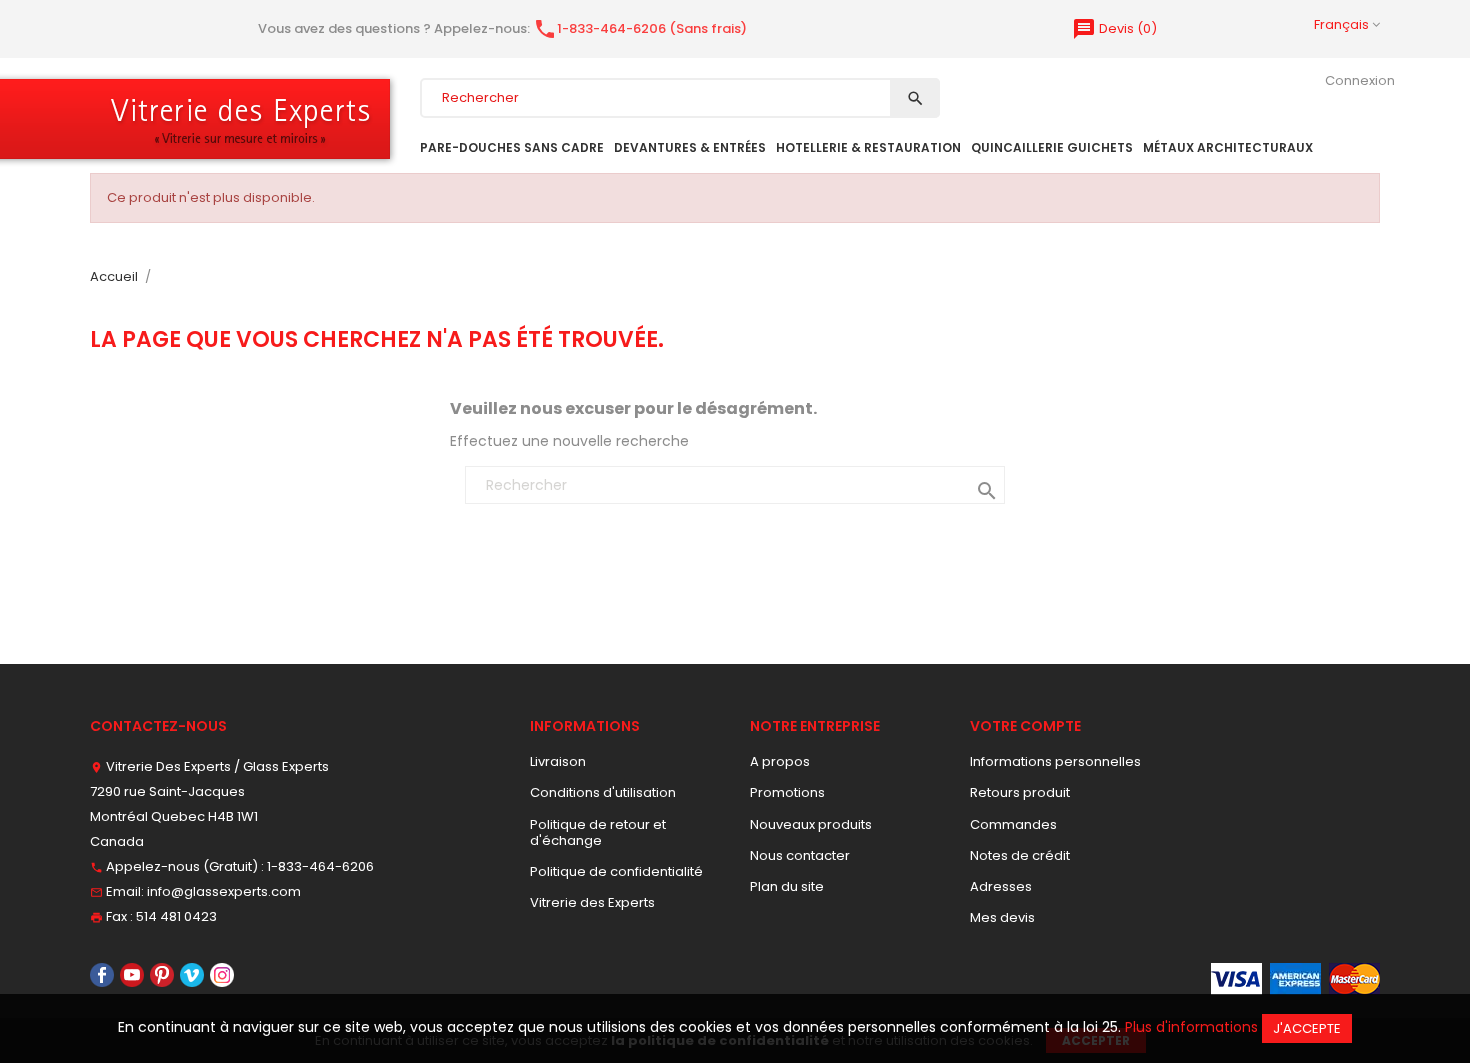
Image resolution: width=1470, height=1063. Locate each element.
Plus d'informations (1191, 1027)
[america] (1295, 977)
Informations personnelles (1055, 761)
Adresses (1001, 886)
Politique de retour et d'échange (598, 832)
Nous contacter (800, 855)
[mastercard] (1354, 977)
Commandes (1013, 824)
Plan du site (787, 886)
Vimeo (192, 975)
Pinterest (162, 975)
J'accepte (1307, 1028)
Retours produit (1020, 792)
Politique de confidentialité (616, 871)
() (1114, 28)
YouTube (132, 975)
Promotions (787, 792)
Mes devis (1002, 917)
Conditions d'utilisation (603, 792)
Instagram (222, 975)
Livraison (558, 761)
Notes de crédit (1020, 855)
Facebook (102, 975)
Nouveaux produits (811, 824)
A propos (780, 761)
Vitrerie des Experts (592, 902)
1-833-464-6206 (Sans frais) (640, 28)
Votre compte (1025, 726)
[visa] (1236, 977)
